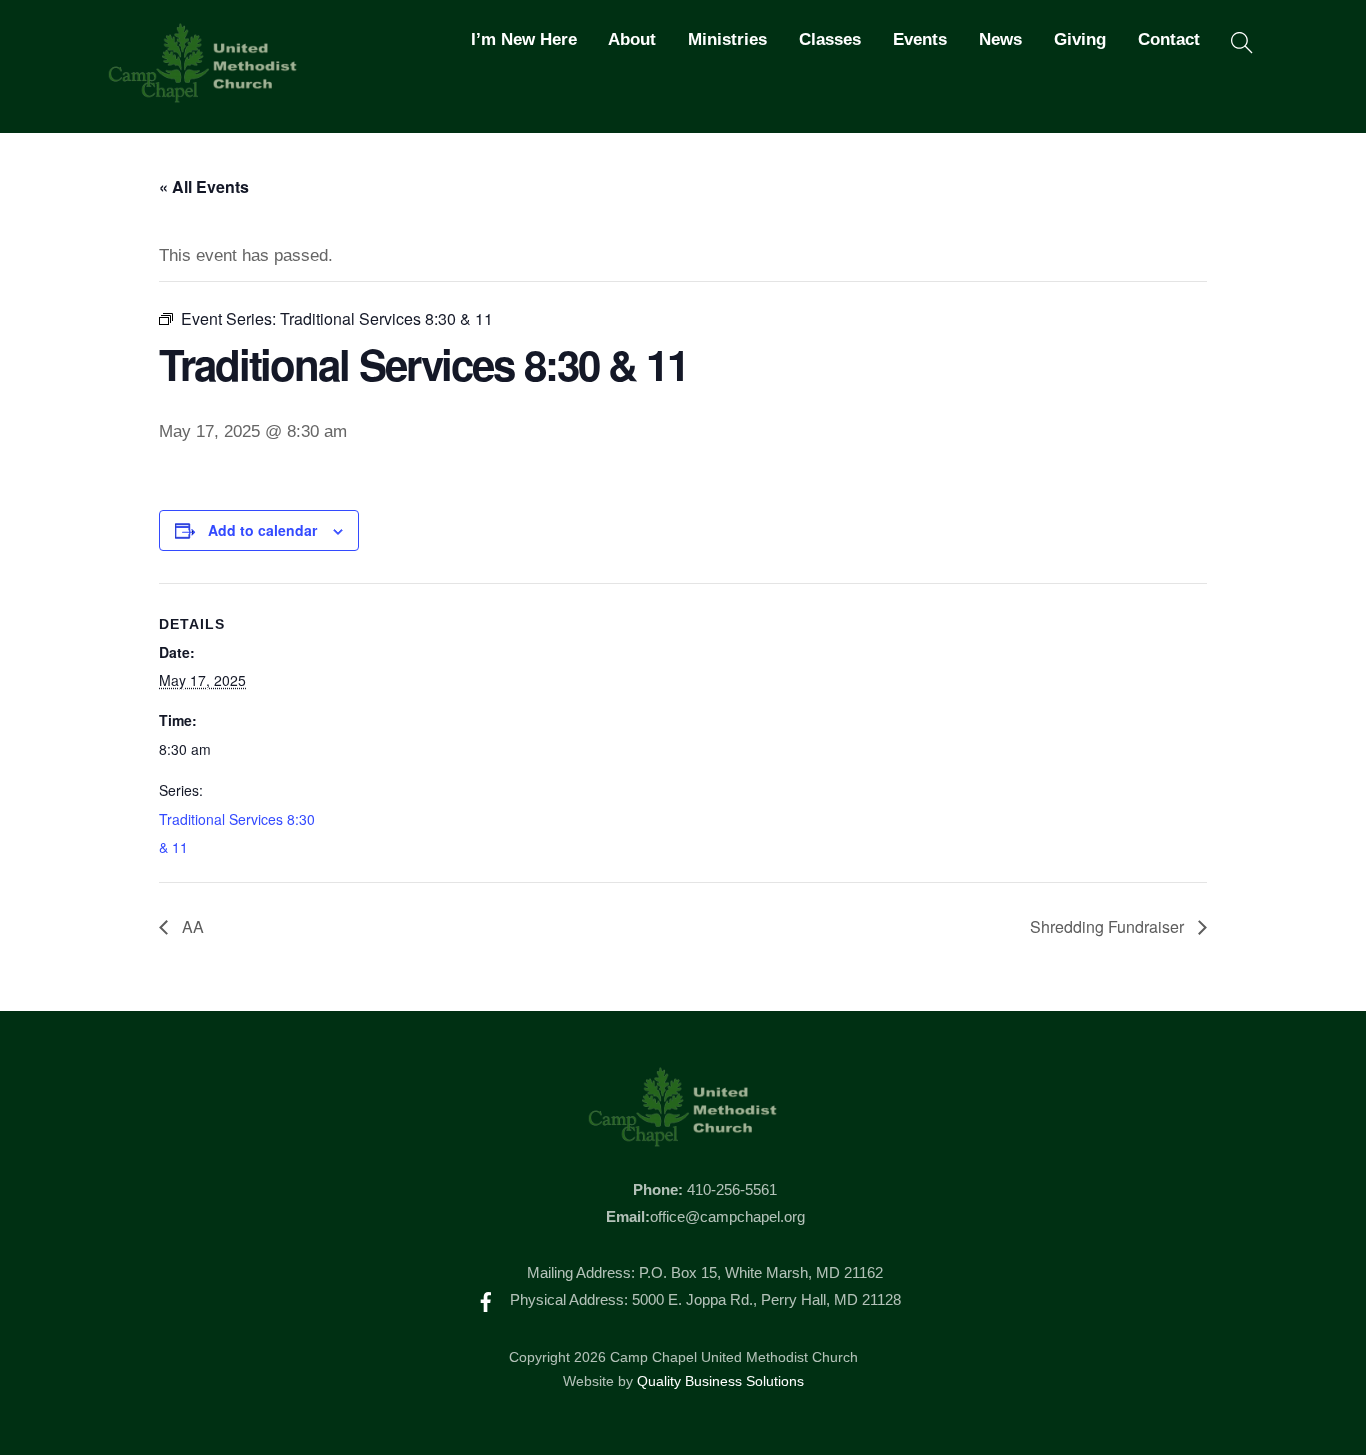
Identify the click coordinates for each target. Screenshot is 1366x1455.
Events (920, 39)
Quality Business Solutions (720, 1381)
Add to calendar (262, 530)
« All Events (204, 186)
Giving (1080, 39)
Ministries (727, 39)
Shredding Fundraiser (1109, 926)
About (632, 39)
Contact (1169, 39)
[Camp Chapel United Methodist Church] (203, 94)
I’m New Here (524, 39)
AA (191, 926)
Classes (830, 39)
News (1000, 39)
